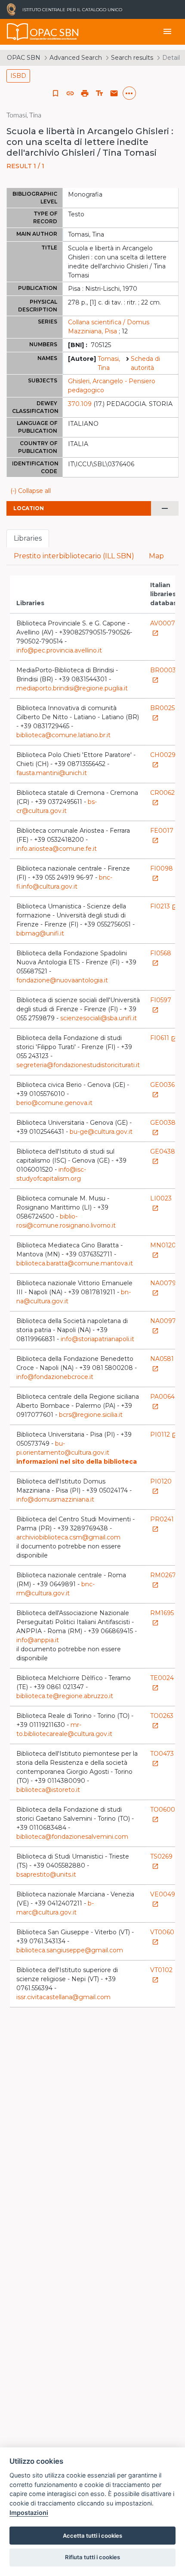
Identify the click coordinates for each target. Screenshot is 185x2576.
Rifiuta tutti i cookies (92, 2557)
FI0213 (164, 906)
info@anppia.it (38, 1640)
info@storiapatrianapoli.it (97, 1339)
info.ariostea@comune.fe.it (57, 849)
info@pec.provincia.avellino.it (59, 650)
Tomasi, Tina (109, 363)
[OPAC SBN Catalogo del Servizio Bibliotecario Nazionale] (18, 32)
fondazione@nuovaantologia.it (62, 980)
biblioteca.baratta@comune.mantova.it (75, 1263)
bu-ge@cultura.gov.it (101, 1132)
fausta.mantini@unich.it (52, 773)
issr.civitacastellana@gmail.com (63, 1997)
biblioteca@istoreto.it (48, 1790)
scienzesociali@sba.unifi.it (99, 1018)
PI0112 (164, 1434)
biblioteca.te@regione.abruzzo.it (65, 1696)
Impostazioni (29, 2513)
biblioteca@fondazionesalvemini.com (72, 1837)
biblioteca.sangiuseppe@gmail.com (70, 1950)
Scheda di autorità (145, 363)
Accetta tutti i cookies (92, 2536)
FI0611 (164, 1038)
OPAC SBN (24, 58)
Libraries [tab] (28, 538)
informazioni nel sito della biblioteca (77, 1462)
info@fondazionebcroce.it (55, 1377)
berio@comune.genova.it (54, 1103)
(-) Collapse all (31, 491)
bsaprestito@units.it (46, 1874)
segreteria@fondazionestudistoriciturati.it (78, 1065)
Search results (132, 58)
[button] (70, 93)
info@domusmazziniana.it (55, 1499)
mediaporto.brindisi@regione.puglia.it (72, 688)
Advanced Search (76, 58)
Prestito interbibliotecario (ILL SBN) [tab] (74, 556)
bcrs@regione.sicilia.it (91, 1415)
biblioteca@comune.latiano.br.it (63, 735)
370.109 (80, 404)
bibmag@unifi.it (40, 933)
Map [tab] (156, 556)
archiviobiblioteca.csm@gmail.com (68, 1537)
